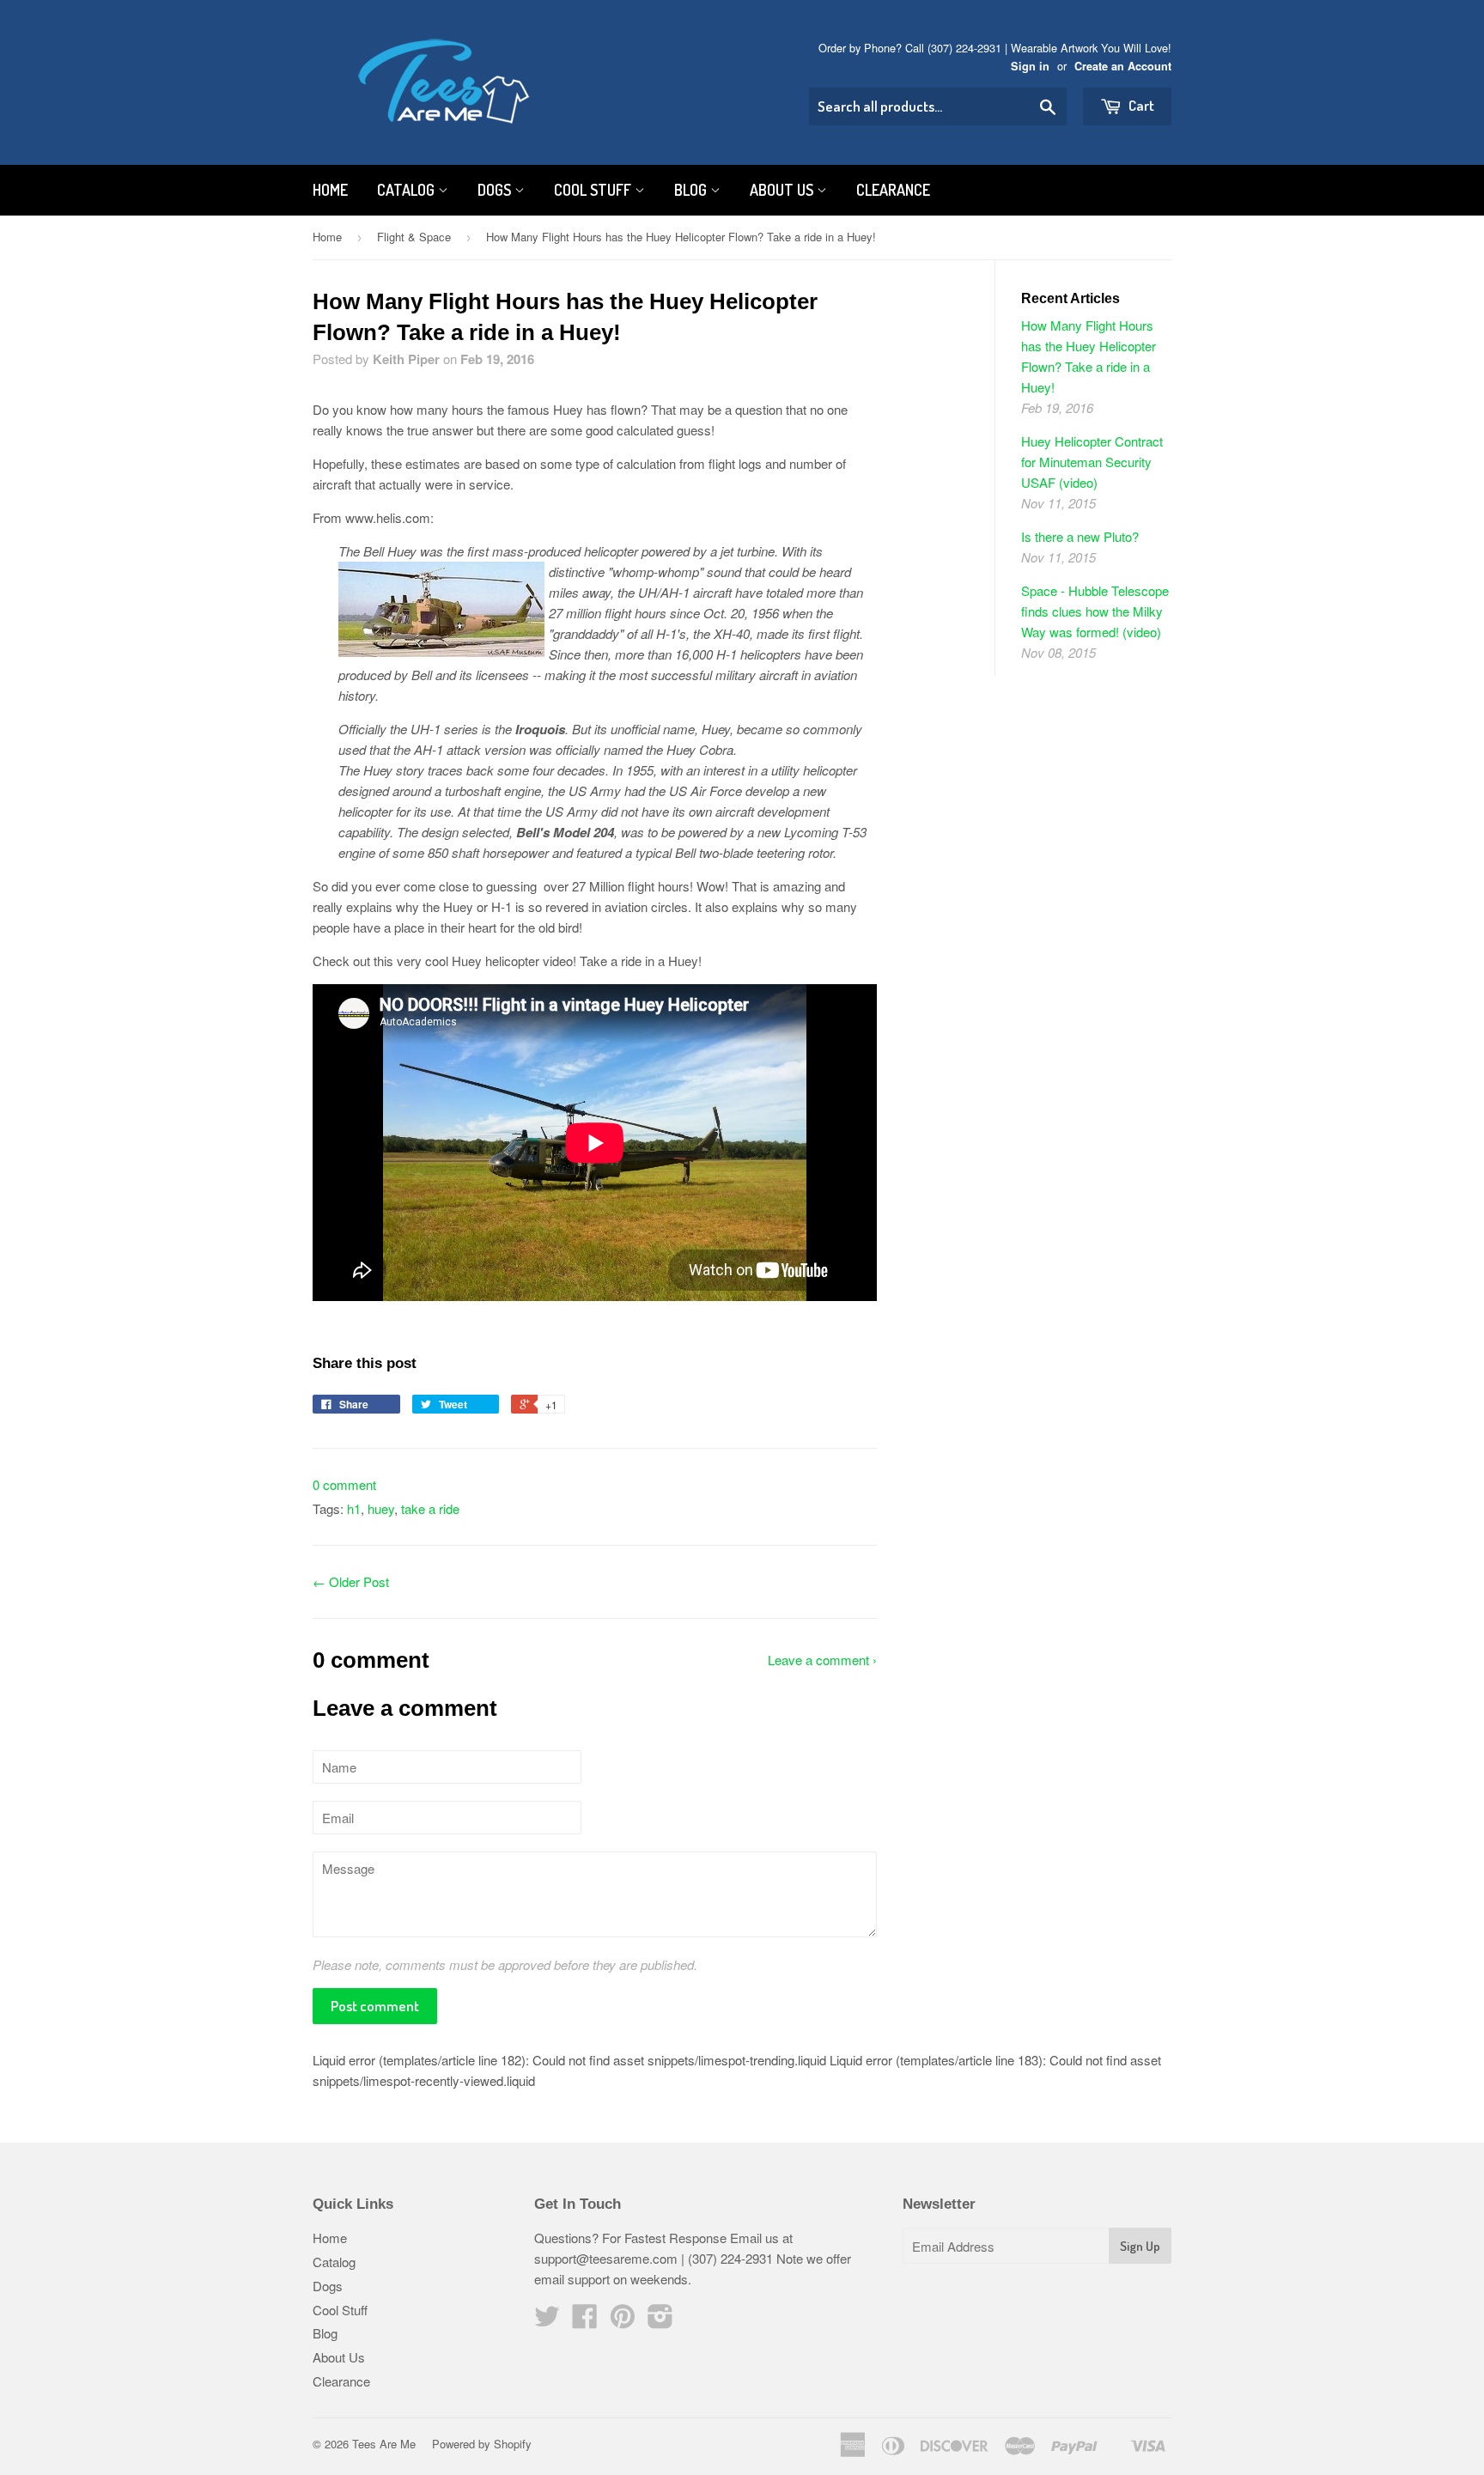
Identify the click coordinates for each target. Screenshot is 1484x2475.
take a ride (430, 1508)
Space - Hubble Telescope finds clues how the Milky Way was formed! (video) (1095, 611)
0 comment (344, 1484)
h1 (354, 1508)
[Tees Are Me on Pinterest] (623, 2321)
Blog (692, 190)
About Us (783, 190)
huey (381, 1508)
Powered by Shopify (482, 2444)
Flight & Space (414, 237)
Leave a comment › (822, 1660)
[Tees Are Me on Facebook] (585, 2321)
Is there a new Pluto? (1080, 536)
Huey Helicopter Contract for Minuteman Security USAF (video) (1092, 462)
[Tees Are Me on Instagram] (660, 2321)
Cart (1140, 105)
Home (330, 190)
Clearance (893, 190)
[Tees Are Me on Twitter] (547, 2321)
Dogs (496, 190)
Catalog (407, 190)
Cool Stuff (594, 190)
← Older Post (351, 1581)
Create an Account (1123, 66)
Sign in (1030, 66)
